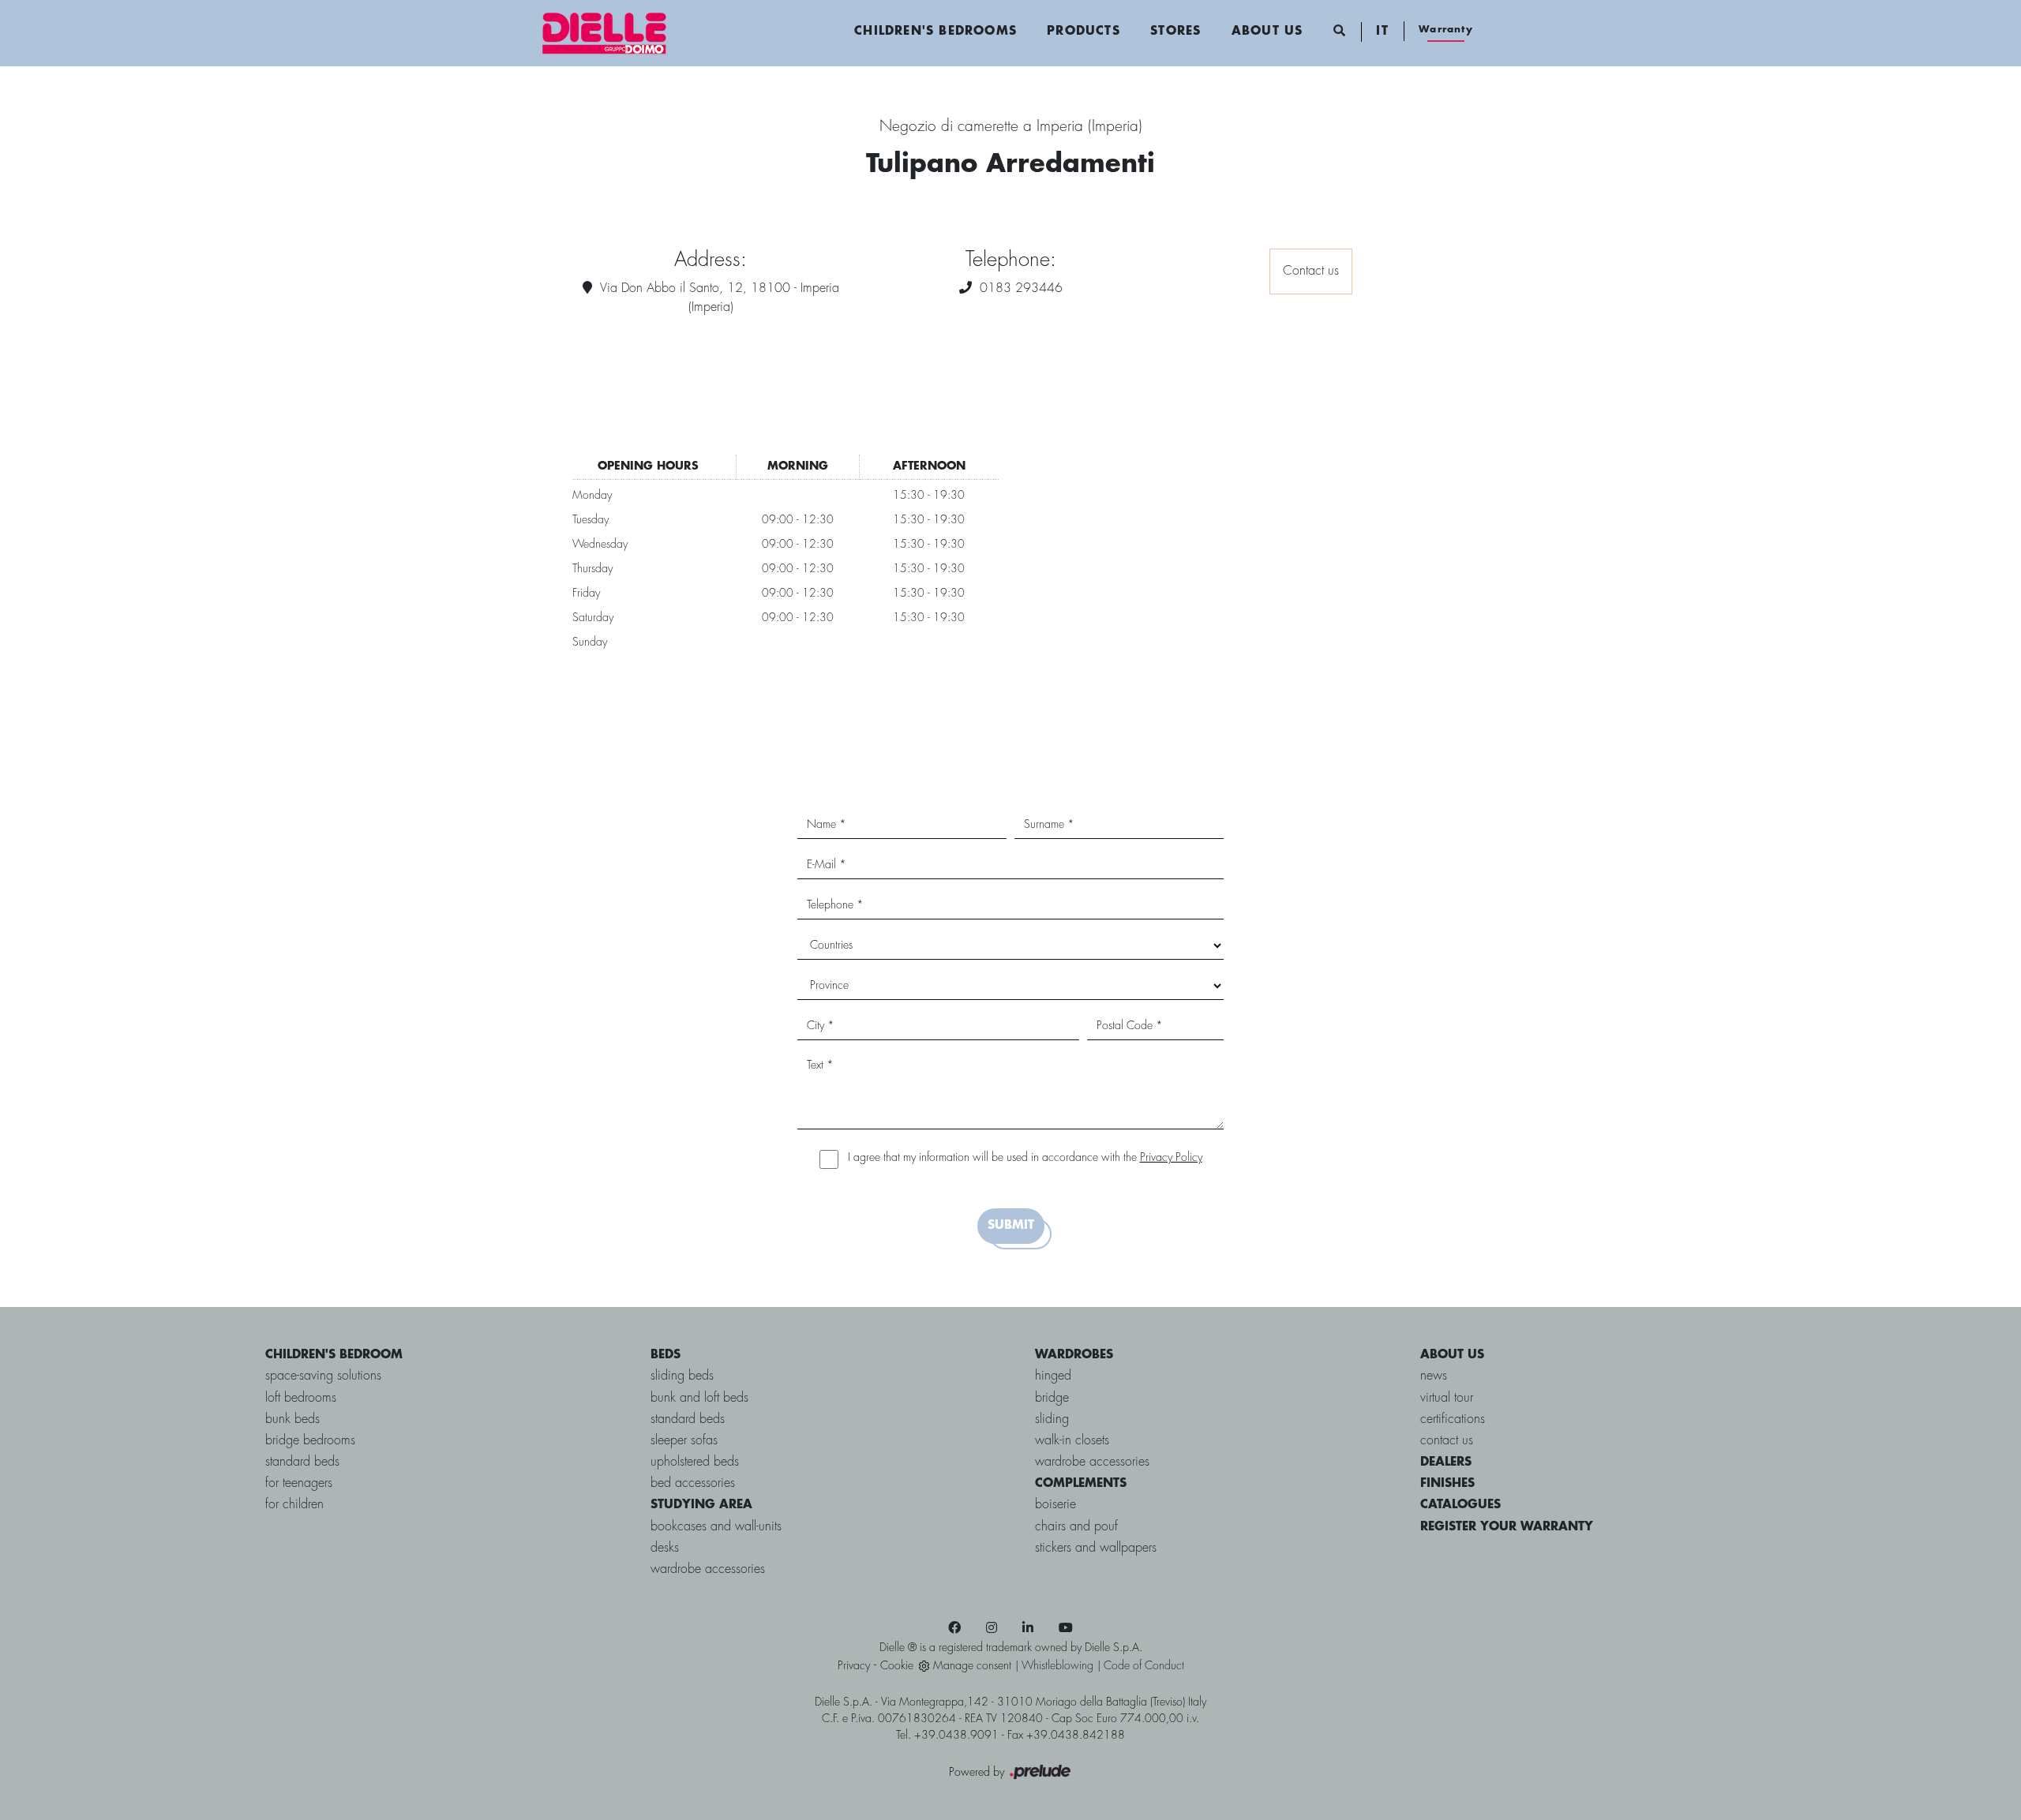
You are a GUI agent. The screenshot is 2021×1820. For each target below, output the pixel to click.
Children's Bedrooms (936, 32)
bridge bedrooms (310, 1441)
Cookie (897, 1666)
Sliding (1052, 1419)
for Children (294, 1505)
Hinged (1053, 1376)
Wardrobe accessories (708, 1569)
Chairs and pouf (1076, 1527)
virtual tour (1447, 1398)
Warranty (1446, 30)
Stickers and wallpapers (1096, 1548)
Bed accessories (693, 1483)
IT (1382, 32)
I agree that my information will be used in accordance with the (1025, 1158)
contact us (1447, 1441)
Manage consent (972, 1666)
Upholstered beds (695, 1462)
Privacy (854, 1666)
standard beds (302, 1462)
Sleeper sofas (684, 1441)
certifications (1453, 1419)
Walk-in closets (1072, 1441)
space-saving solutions (323, 1376)
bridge (1052, 1398)
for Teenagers (299, 1483)
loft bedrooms (301, 1398)
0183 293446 (1021, 288)
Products (1084, 32)
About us (1267, 32)
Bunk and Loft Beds (699, 1398)
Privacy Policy (1171, 1158)
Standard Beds (688, 1419)
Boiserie (1055, 1505)
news (1434, 1376)
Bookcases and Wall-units (716, 1527)
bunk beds (292, 1419)
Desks (665, 1548)
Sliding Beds (682, 1376)
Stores (1175, 32)
